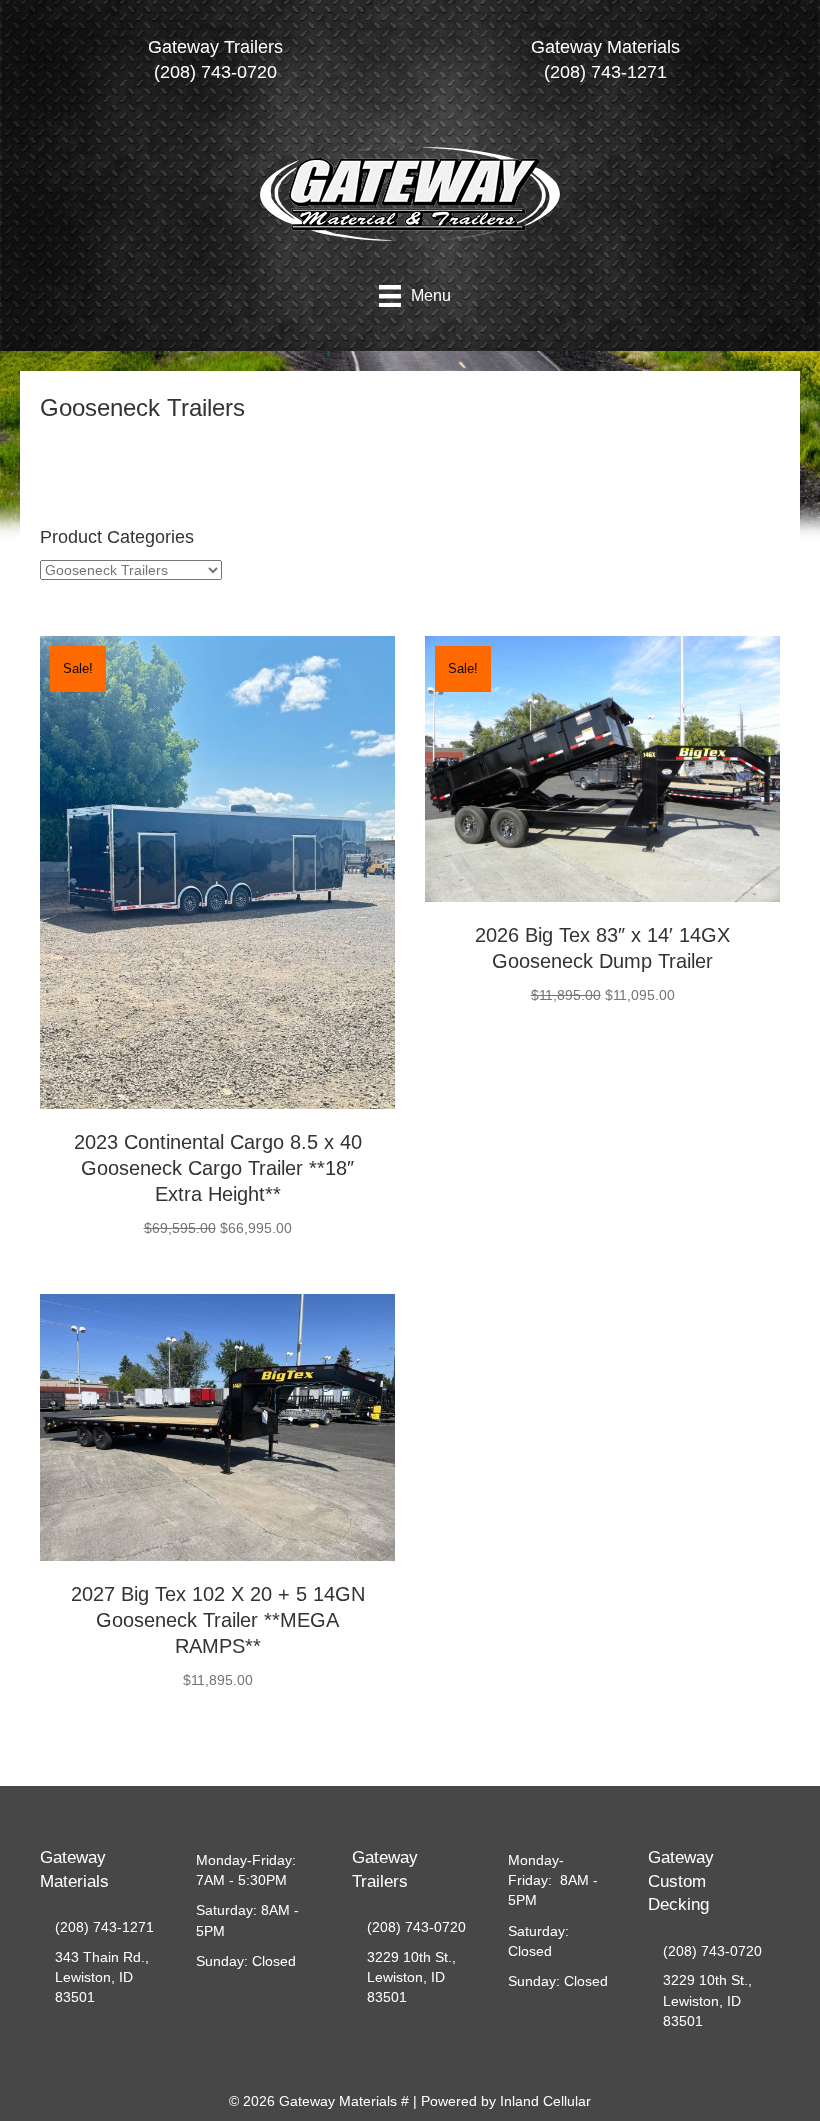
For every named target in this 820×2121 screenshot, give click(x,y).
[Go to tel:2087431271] (605, 65)
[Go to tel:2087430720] (215, 65)
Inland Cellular (545, 2101)
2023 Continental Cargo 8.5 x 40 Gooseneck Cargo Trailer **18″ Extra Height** (218, 1168)
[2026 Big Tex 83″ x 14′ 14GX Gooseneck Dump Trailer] (602, 768)
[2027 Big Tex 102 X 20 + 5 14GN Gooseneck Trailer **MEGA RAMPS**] (217, 1426)
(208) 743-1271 (104, 1927)
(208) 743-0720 (416, 1927)
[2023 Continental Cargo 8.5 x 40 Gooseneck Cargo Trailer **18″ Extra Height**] (217, 872)
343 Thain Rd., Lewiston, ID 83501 (102, 1977)
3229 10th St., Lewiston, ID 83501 (411, 1977)
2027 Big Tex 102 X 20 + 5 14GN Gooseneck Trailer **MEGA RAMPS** (218, 1620)
